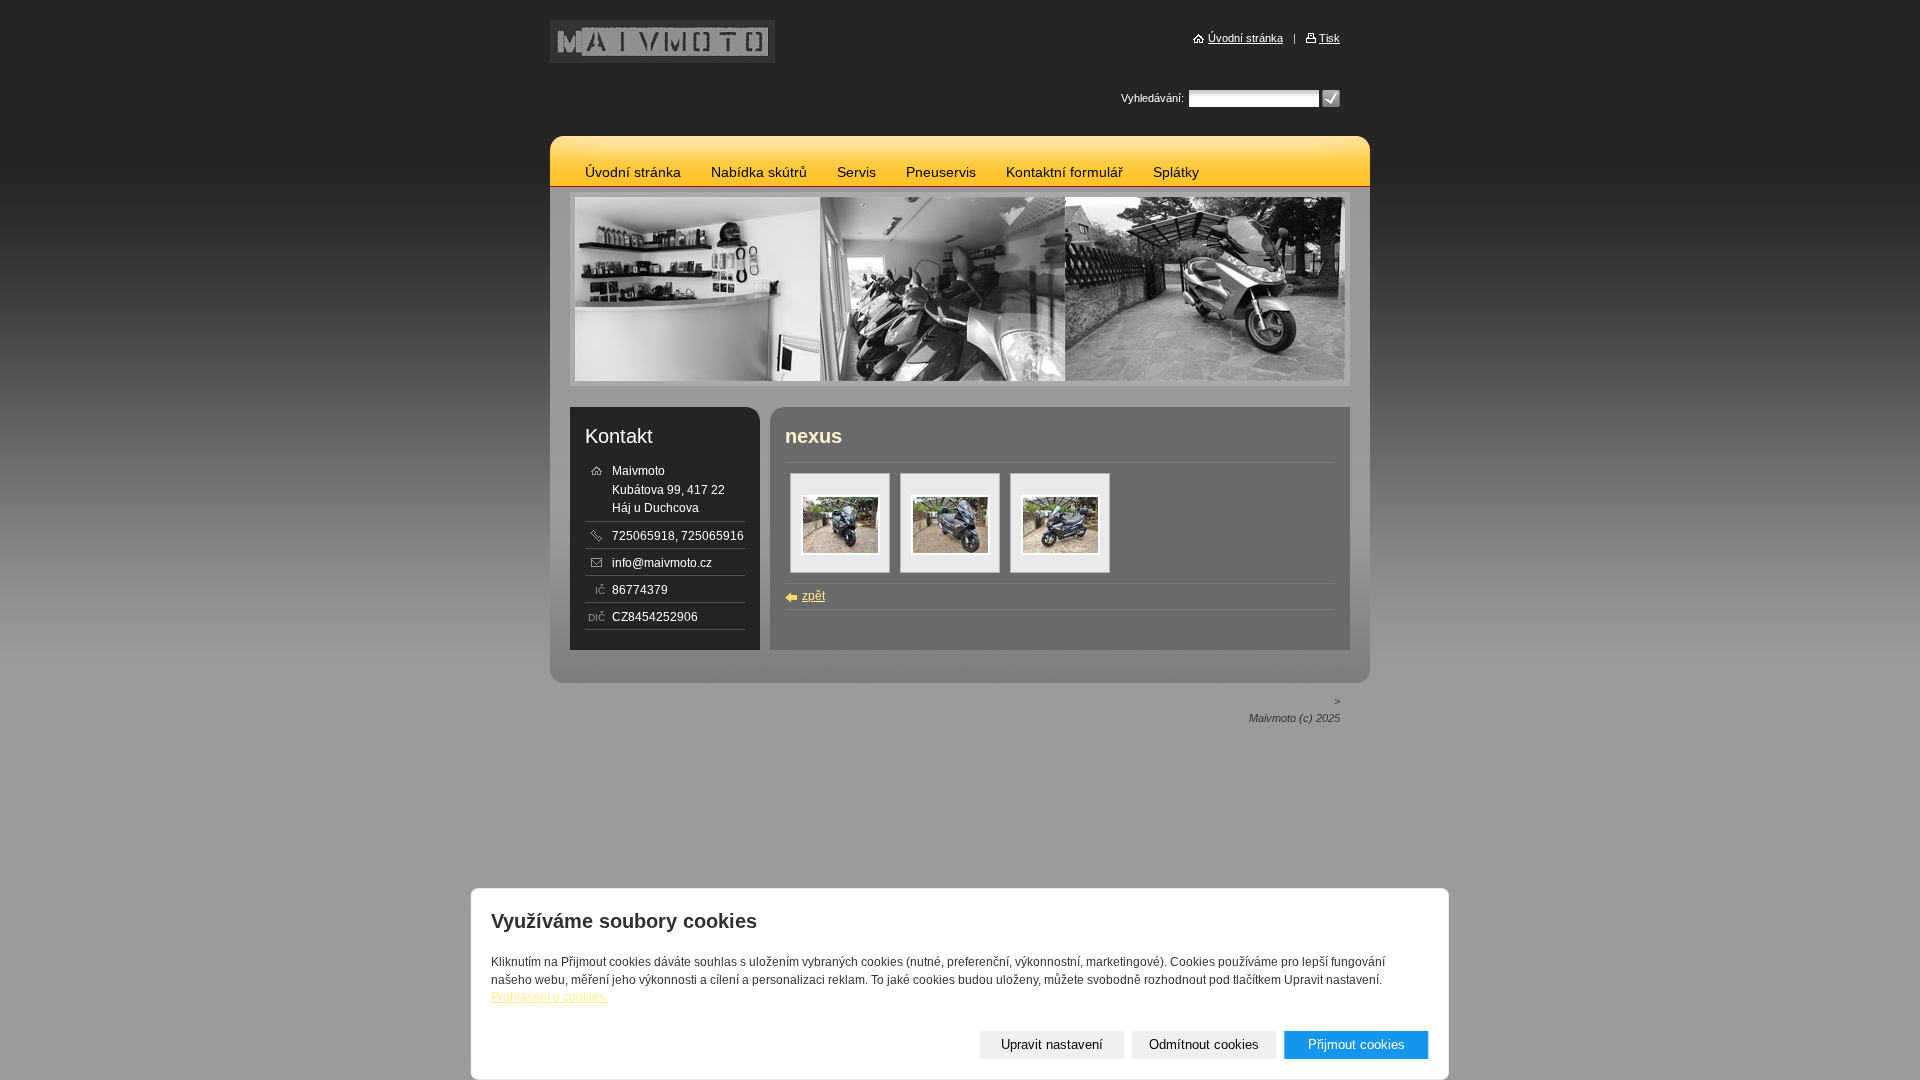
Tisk (1329, 38)
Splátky (1176, 172)
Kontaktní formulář (1064, 172)
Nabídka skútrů (759, 172)
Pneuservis (941, 172)
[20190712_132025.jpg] (950, 551)
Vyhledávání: (1152, 98)
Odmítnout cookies (1204, 1044)
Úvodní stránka (633, 172)
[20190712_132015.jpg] (840, 551)
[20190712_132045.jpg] (1060, 551)
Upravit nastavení (1052, 1044)
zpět (813, 596)
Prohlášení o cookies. (549, 997)
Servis (856, 172)
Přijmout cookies (1356, 1044)
